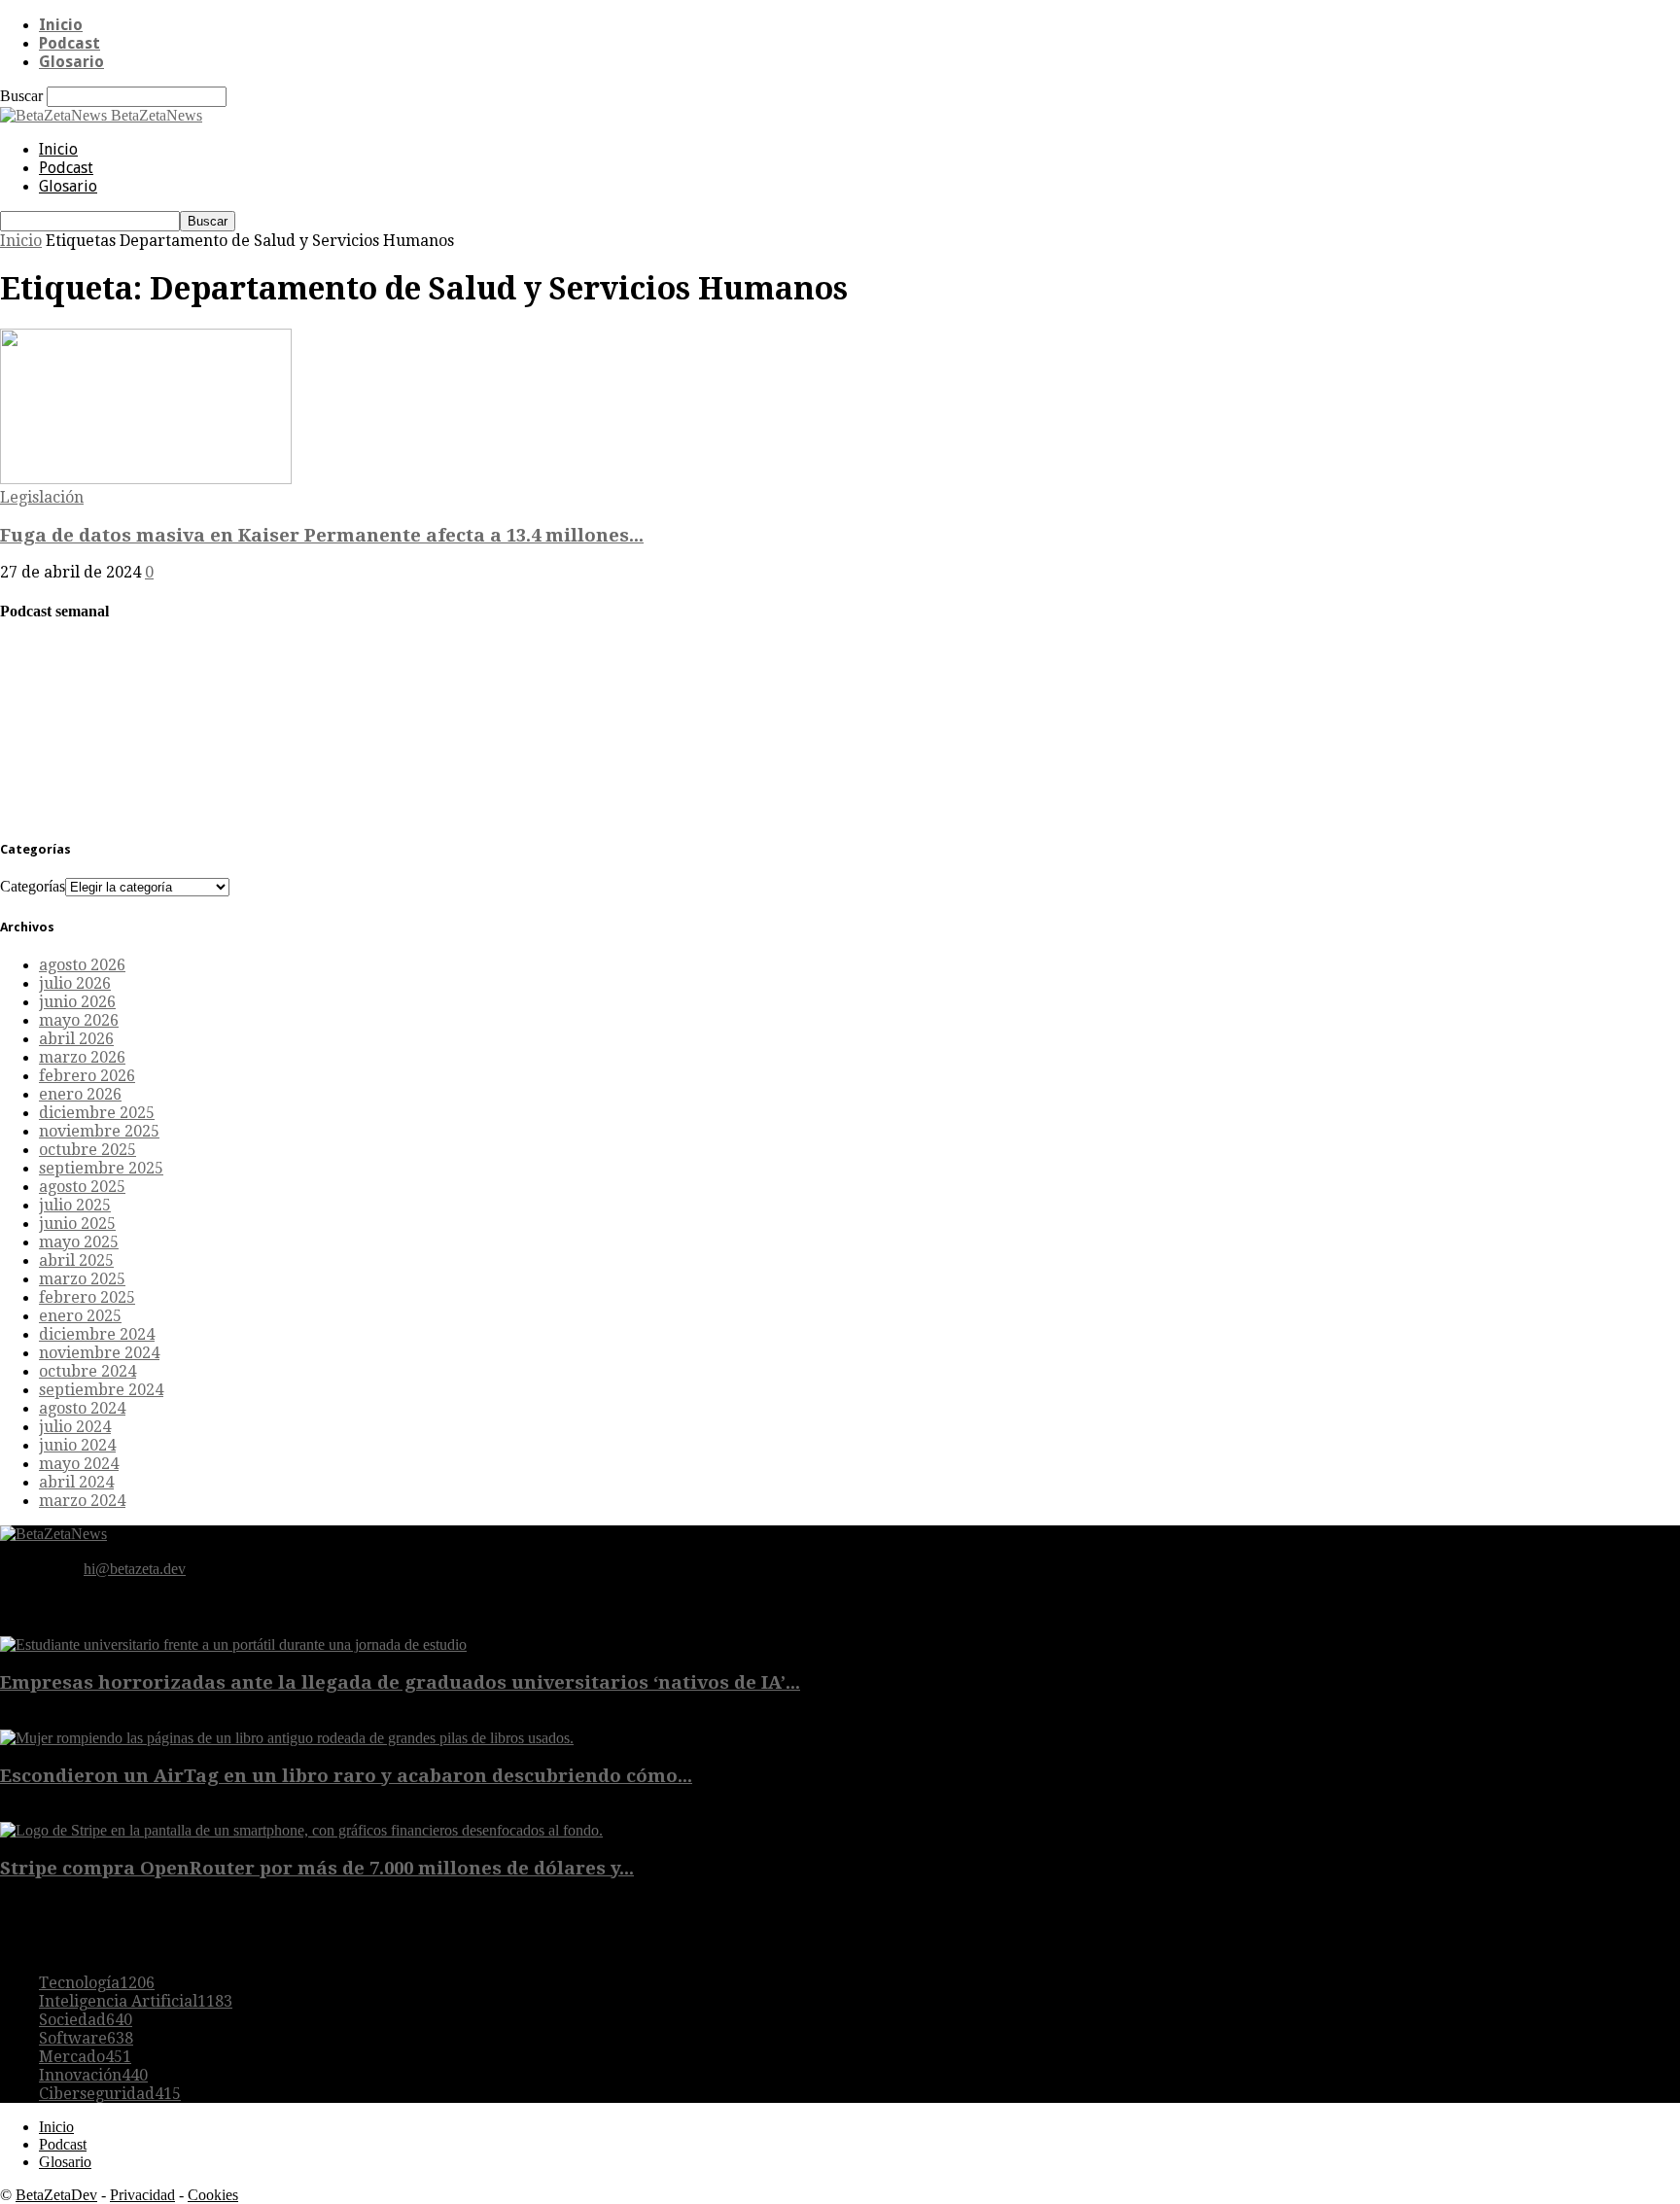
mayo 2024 (79, 1464)
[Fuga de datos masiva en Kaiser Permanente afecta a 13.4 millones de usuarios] (146, 479)
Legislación (42, 497)
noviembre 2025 (99, 1131)
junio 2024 (77, 1445)
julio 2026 (75, 983)
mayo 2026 (79, 1020)
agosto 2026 (82, 965)
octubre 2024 (87, 1371)
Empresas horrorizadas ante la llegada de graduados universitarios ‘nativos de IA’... (400, 1682)
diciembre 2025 (97, 1113)
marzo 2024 (82, 1501)
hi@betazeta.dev (135, 1569)
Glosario (71, 62)
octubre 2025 (87, 1150)
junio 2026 (77, 1002)
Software (86, 2038)
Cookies (213, 2195)
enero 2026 (80, 1094)
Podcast (70, 43)
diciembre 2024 (97, 1334)
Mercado (85, 2057)
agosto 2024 (82, 1408)
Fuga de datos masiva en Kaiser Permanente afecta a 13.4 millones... (322, 535)
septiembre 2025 (101, 1168)
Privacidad (142, 2195)
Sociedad (86, 2020)
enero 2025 (80, 1316)
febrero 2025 (87, 1297)
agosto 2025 (82, 1187)
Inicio (61, 25)
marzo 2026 (82, 1057)
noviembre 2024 (99, 1353)
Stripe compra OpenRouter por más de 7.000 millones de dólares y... (317, 1868)
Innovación (93, 2075)
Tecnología (97, 1983)
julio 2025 (75, 1205)
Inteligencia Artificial (136, 2001)
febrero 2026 (87, 1076)
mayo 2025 (79, 1242)
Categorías (33, 886)
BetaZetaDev (56, 2195)
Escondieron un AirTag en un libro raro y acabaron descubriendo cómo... (346, 1776)
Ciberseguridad (110, 2094)
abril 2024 (76, 1482)
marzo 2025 (82, 1279)
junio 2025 (77, 1224)
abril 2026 (76, 1039)
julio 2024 (75, 1427)
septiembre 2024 (101, 1390)
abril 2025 (76, 1260)
